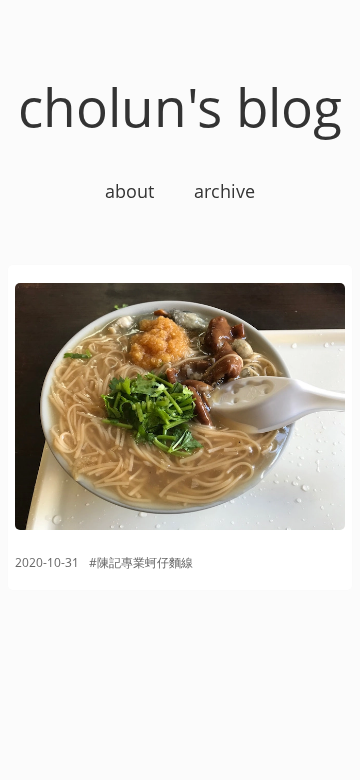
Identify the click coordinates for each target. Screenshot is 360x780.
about (129, 191)
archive (224, 191)
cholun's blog (180, 106)
